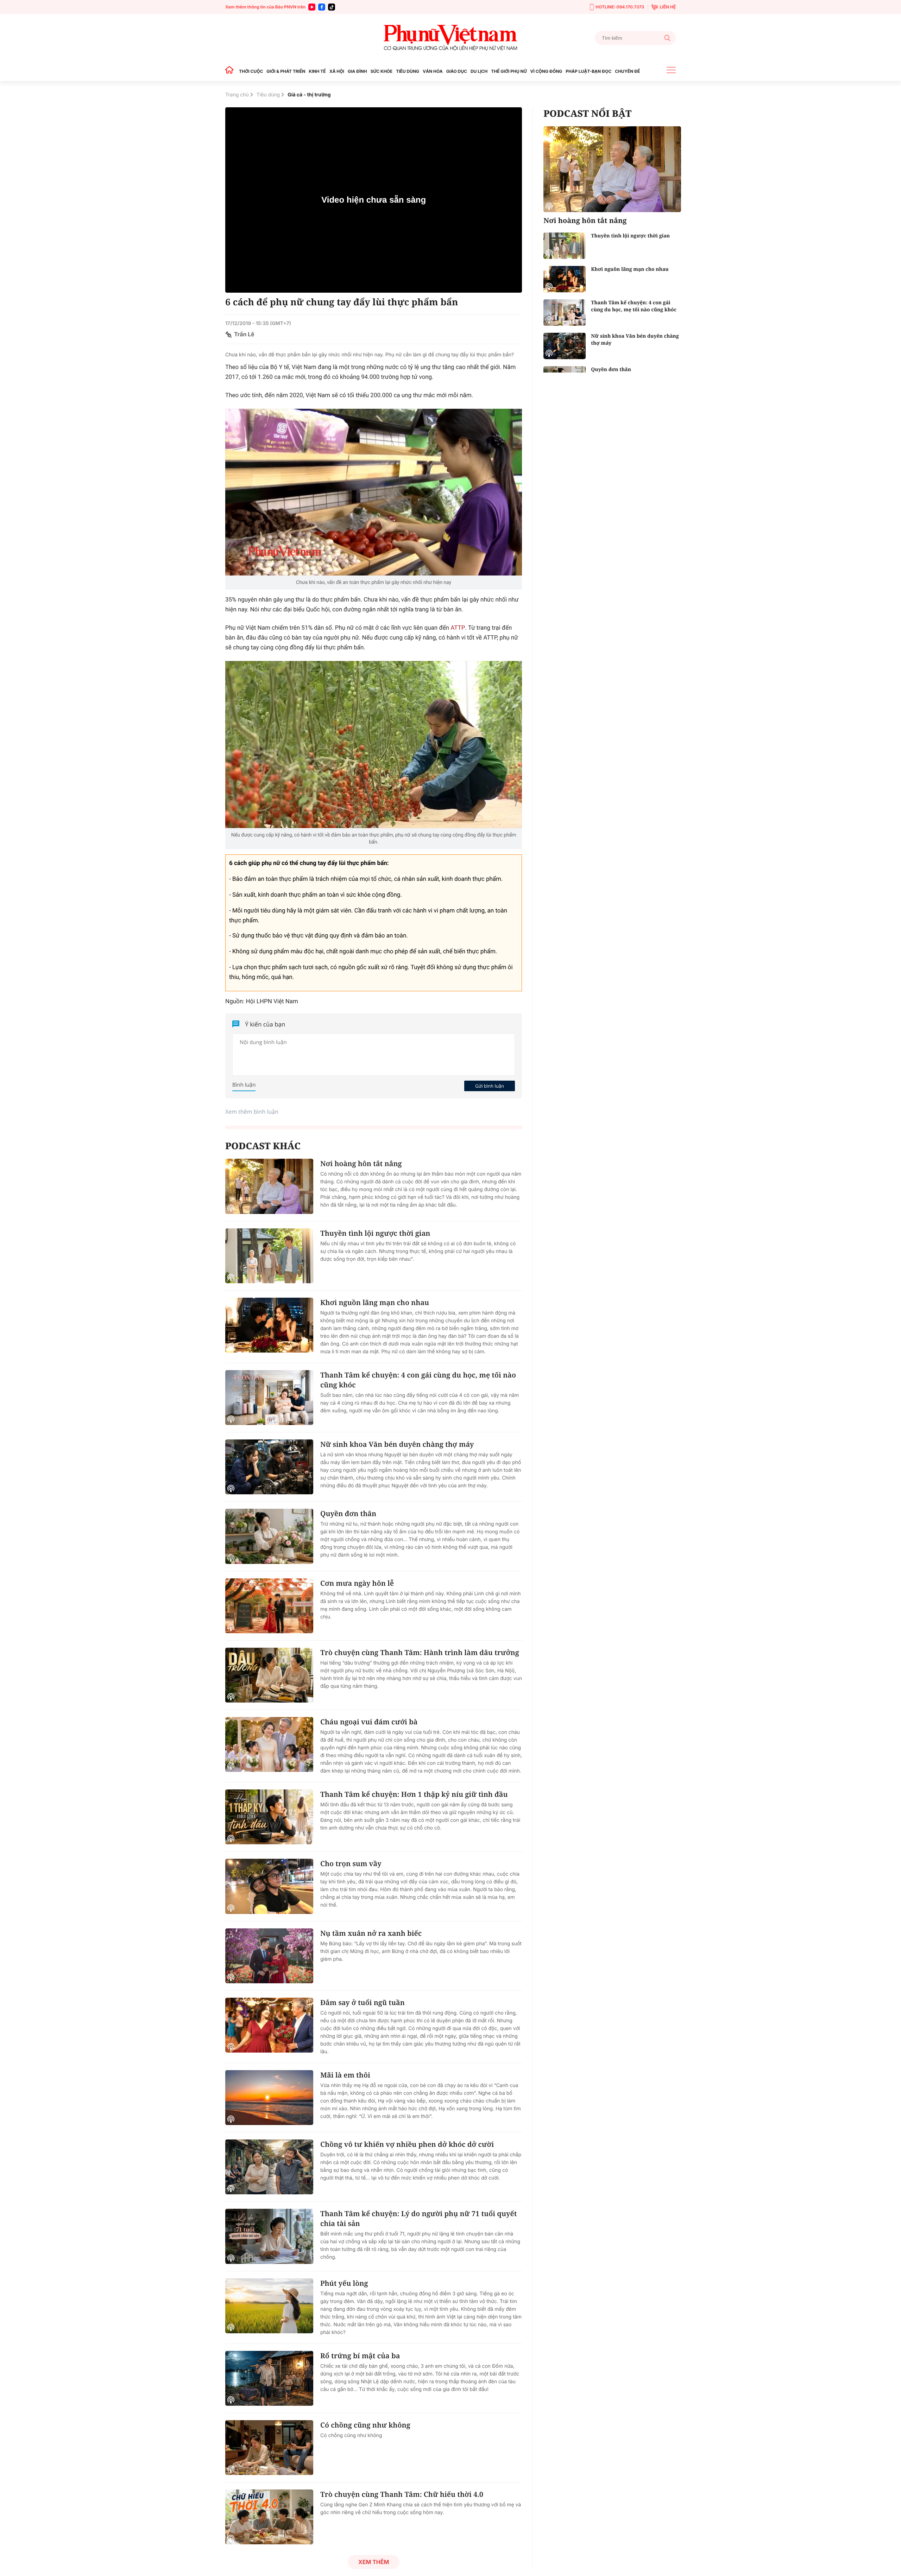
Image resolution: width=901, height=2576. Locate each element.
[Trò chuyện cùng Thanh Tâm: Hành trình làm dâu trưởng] (269, 1675)
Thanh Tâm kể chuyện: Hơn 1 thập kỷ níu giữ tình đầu (414, 1794)
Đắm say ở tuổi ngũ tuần (363, 2002)
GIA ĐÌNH (357, 71)
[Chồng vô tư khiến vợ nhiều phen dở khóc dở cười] (269, 2167)
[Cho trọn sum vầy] (269, 1886)
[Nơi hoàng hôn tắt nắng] (269, 1186)
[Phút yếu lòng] (269, 2306)
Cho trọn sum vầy (351, 1863)
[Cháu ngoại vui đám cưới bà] (269, 1744)
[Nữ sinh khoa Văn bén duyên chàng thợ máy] (269, 1467)
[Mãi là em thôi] (269, 2098)
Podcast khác (263, 1146)
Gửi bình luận (490, 1086)
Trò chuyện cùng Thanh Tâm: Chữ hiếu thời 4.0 (402, 2494)
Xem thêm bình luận (252, 1112)
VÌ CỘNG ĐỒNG (546, 71)
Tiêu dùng (268, 95)
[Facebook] (322, 7)
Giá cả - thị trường (309, 95)
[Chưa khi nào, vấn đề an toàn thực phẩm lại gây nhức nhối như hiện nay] (374, 492)
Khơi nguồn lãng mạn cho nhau (375, 1302)
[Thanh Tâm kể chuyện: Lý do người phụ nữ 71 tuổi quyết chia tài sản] (269, 2236)
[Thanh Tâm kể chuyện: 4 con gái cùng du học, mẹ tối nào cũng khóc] (269, 1398)
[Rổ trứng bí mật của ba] (269, 2378)
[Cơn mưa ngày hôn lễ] (269, 1606)
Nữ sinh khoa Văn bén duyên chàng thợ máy (397, 1444)
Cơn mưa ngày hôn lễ (357, 1583)
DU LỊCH (479, 71)
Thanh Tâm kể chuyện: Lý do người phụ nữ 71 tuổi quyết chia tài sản (418, 2218)
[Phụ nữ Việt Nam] (450, 38)
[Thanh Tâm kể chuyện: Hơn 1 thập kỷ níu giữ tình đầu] (269, 1817)
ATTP (458, 628)
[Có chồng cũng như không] (269, 2448)
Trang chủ (237, 95)
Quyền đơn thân (348, 1513)
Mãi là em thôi (345, 2075)
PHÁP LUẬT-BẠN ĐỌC (588, 71)
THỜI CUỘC (251, 71)
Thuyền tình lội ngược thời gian (375, 1233)
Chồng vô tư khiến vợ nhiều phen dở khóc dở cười (407, 2144)
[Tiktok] (332, 7)
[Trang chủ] (231, 71)
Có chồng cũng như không (365, 2425)
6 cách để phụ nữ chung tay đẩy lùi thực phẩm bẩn (342, 302)
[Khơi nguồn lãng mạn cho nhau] (269, 1325)
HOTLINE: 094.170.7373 (620, 7)
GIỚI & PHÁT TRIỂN (286, 71)
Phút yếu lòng (344, 2283)
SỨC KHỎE (382, 71)
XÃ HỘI (337, 71)
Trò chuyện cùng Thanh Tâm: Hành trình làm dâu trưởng (420, 1652)
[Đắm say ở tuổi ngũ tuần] (269, 2025)
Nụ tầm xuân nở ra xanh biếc (371, 1933)
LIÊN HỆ (668, 7)
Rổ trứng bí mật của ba (360, 2356)
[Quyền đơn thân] (269, 1536)
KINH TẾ (317, 71)
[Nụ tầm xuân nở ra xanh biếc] (269, 1956)
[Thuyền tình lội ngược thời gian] (269, 1256)
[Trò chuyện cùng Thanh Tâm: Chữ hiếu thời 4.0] (269, 2517)
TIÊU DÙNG (408, 71)
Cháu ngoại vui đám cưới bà (369, 1722)
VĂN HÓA (433, 71)
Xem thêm (374, 2562)
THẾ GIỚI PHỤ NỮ (509, 71)
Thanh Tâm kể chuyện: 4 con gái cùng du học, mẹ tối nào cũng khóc (418, 1380)
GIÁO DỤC (457, 71)
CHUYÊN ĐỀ (627, 71)
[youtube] (312, 7)
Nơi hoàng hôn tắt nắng (361, 1163)
